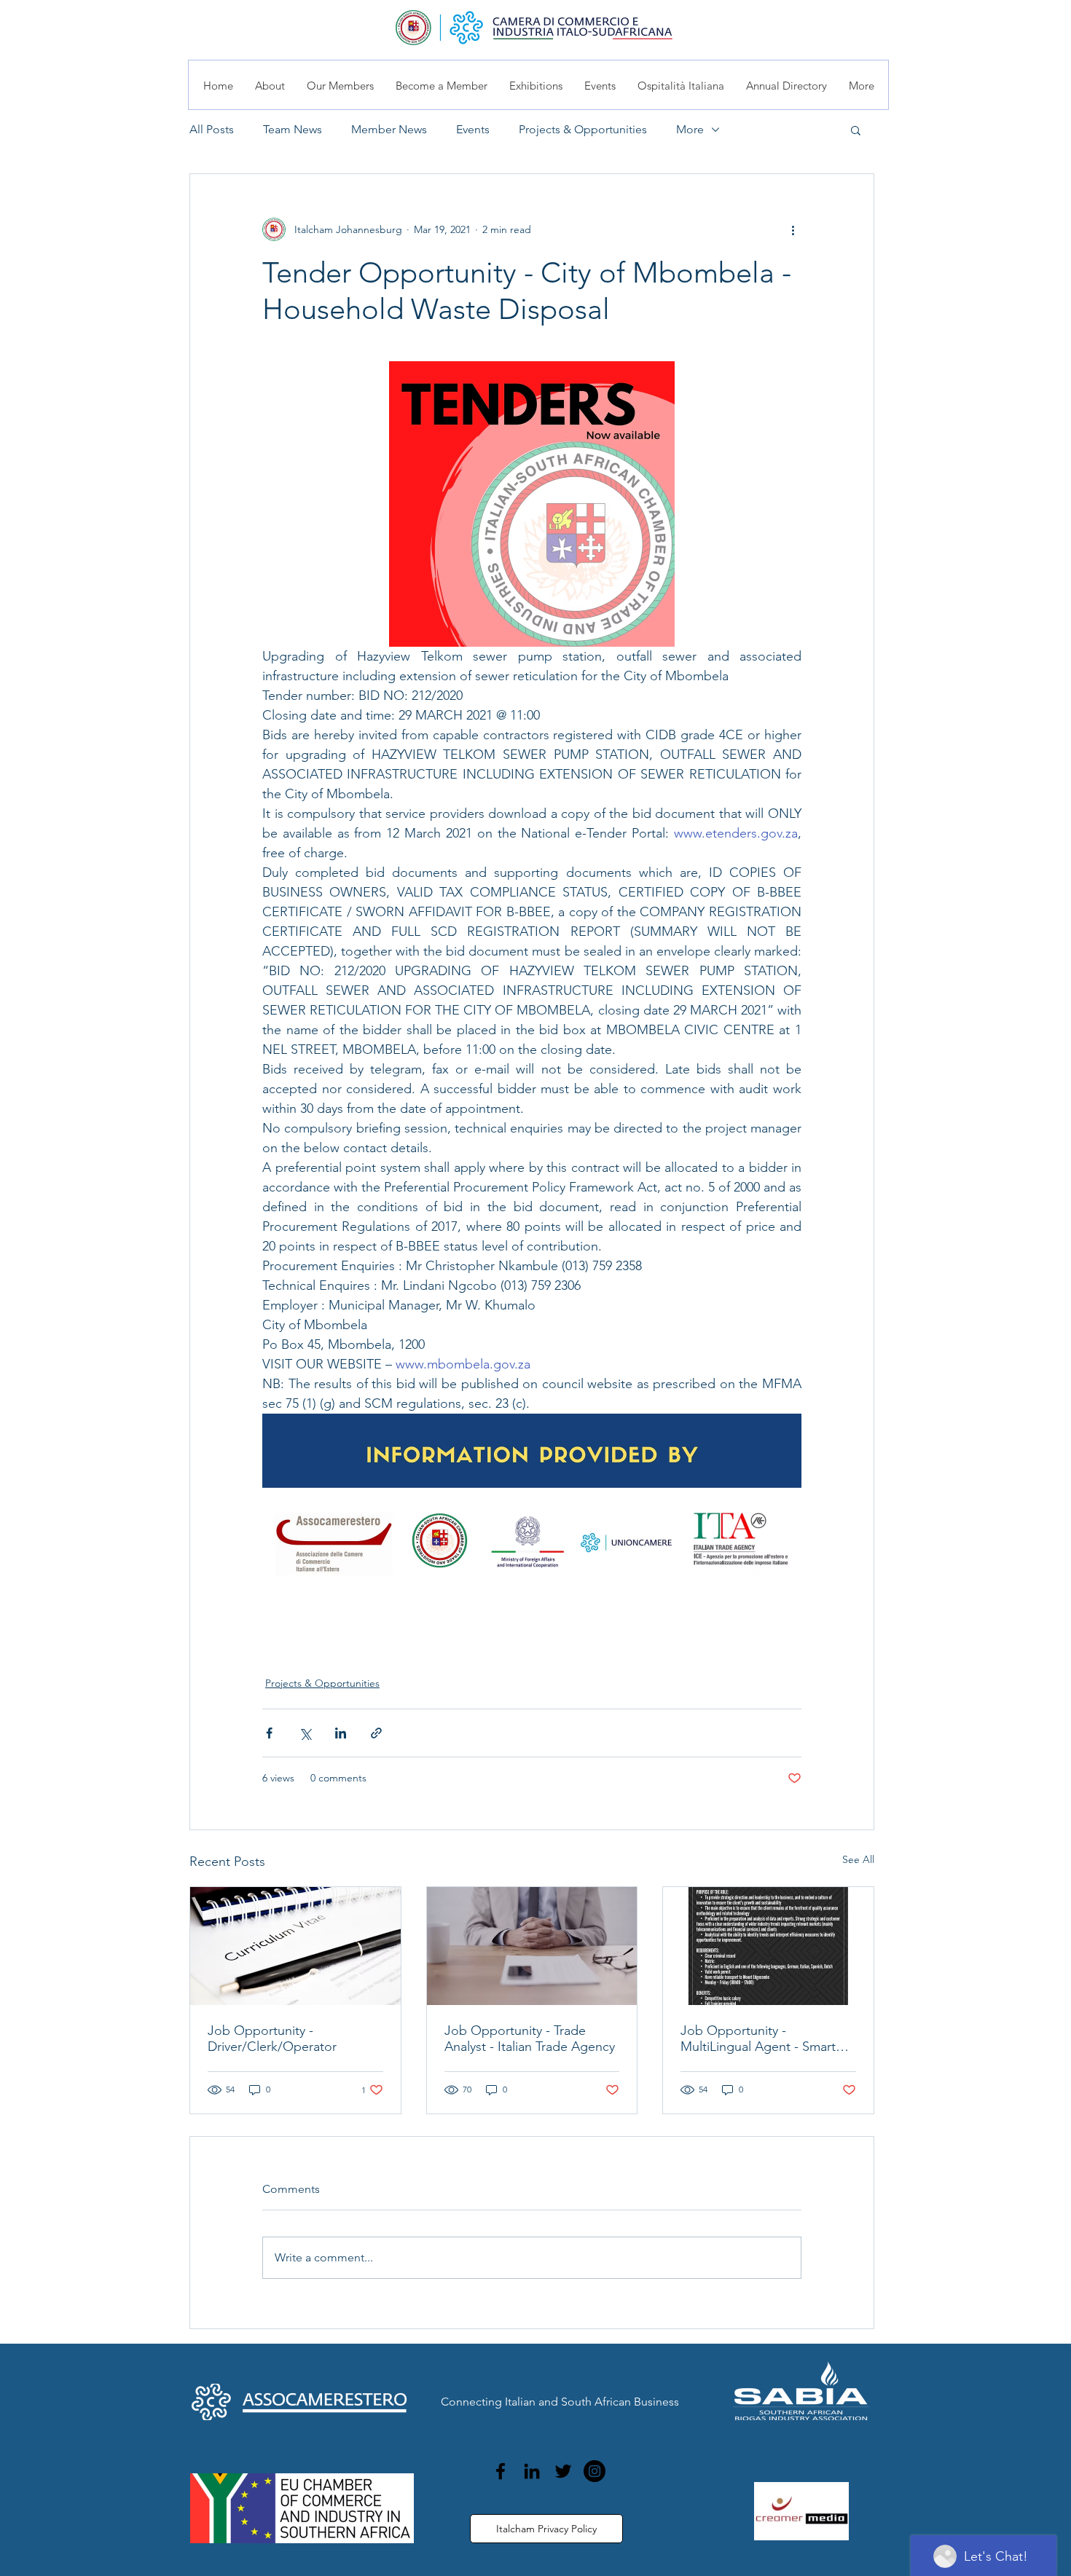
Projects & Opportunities (583, 129)
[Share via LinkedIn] (341, 1733)
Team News (293, 129)
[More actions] (793, 229)
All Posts (212, 129)
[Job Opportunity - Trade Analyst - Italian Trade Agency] (532, 1946)
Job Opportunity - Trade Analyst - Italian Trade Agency (530, 2039)
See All (858, 1859)
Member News (389, 129)
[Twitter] (563, 2471)
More (690, 129)
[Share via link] (376, 1733)
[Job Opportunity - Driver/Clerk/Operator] (295, 1946)
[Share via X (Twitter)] (305, 1733)
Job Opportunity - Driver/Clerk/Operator (272, 2039)
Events (473, 129)
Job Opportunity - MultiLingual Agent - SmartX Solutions (762, 2039)
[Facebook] (501, 2471)
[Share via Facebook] (269, 1733)
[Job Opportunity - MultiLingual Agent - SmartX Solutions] (768, 1946)
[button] (856, 130)
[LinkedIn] (532, 2471)
